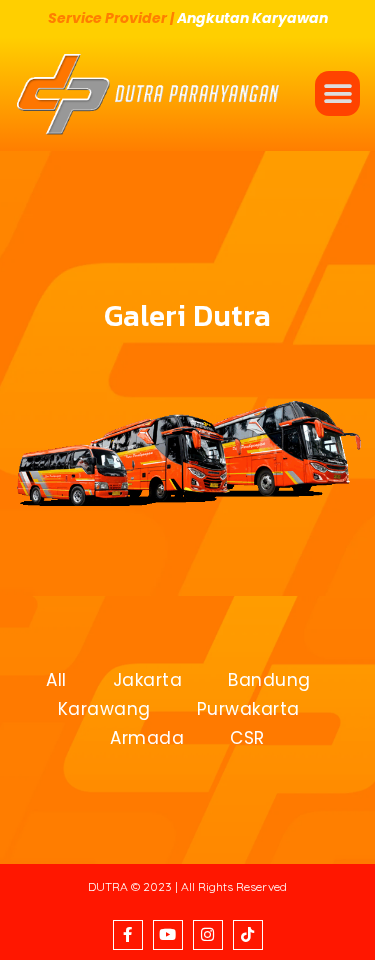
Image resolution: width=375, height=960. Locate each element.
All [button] (56, 680)
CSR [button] (247, 738)
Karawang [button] (104, 709)
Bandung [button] (269, 680)
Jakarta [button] (148, 680)
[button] (337, 93)
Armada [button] (147, 738)
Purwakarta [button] (248, 709)
